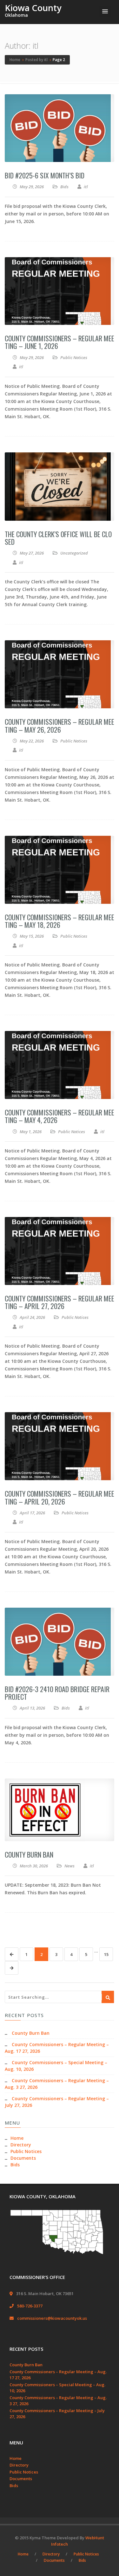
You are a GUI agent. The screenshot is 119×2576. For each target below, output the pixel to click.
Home (17, 2138)
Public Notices (74, 357)
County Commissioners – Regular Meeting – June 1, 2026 (60, 342)
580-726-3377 (30, 2306)
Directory (21, 2145)
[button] (105, 12)
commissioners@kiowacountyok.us (52, 2318)
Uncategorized (74, 553)
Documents (23, 2158)
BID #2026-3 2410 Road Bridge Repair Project (57, 1693)
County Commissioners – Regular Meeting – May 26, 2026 (60, 725)
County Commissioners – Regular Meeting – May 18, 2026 (60, 921)
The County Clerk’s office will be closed (58, 538)
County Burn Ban (29, 1854)
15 (106, 1954)
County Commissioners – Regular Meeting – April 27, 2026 (60, 1302)
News (69, 1866)
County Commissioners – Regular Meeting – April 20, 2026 (60, 1497)
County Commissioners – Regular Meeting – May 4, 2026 (60, 1116)
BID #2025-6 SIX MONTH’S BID (45, 175)
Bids (64, 187)
